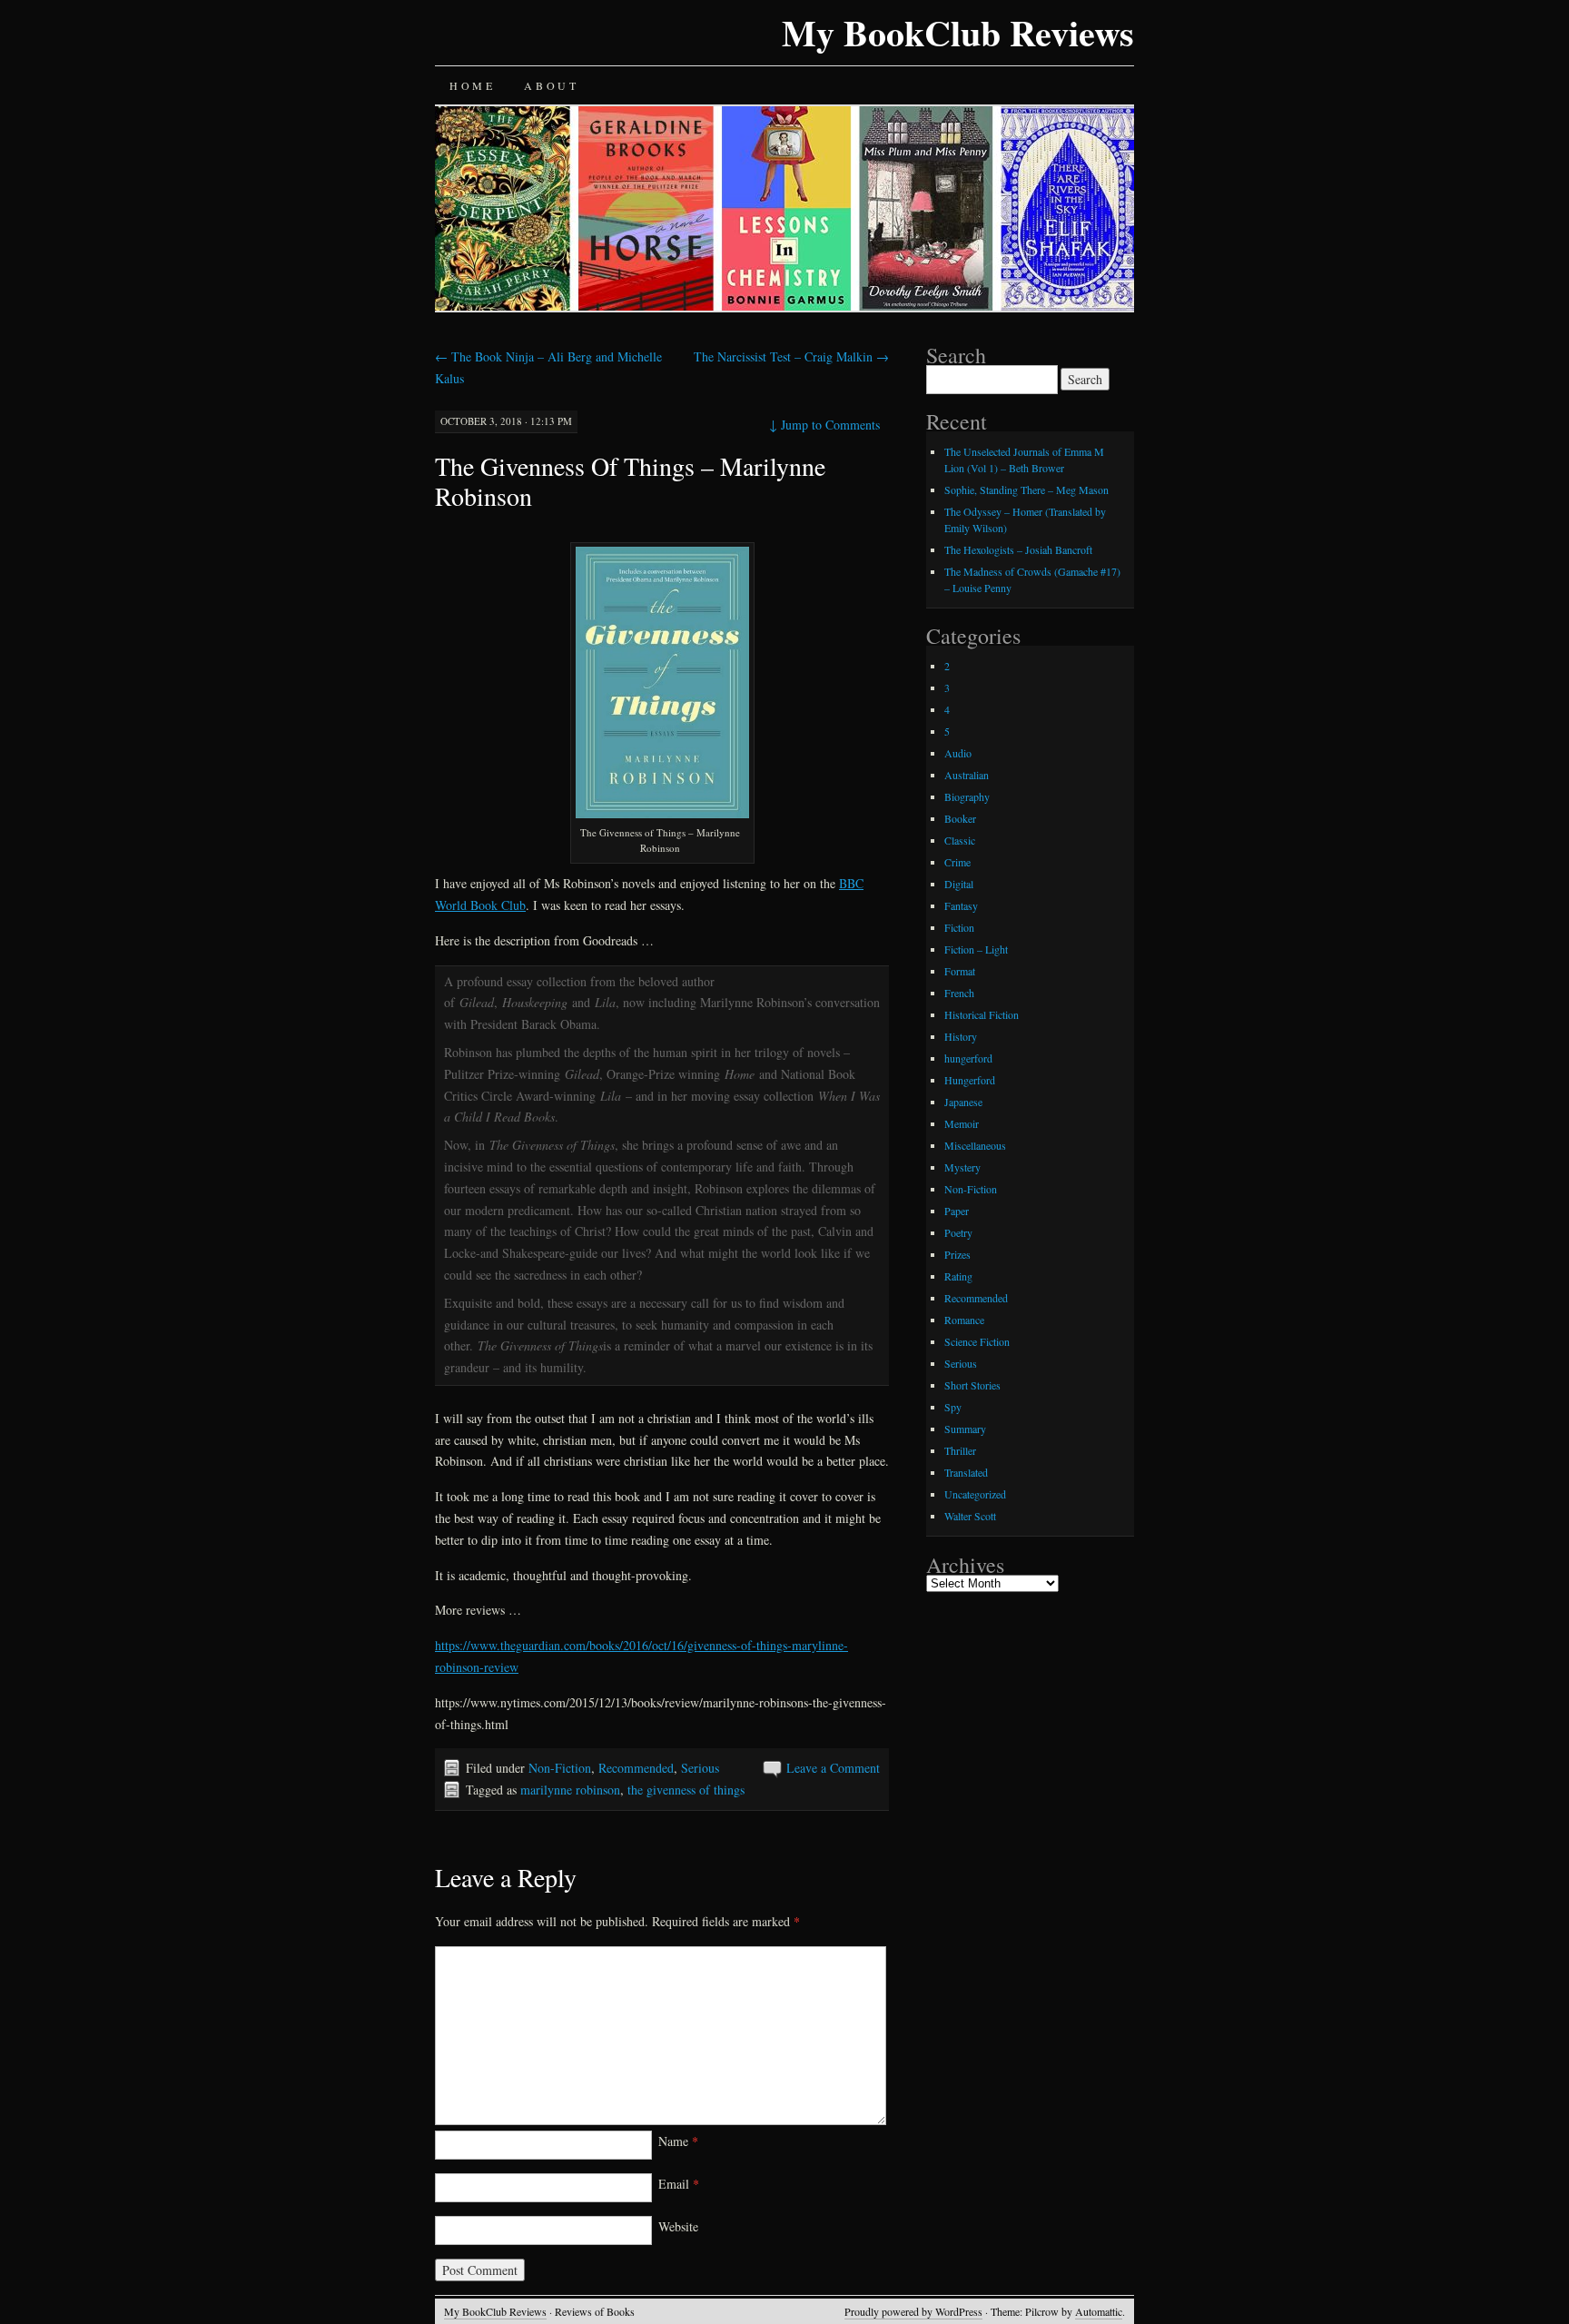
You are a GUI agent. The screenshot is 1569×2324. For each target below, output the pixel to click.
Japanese (963, 1102)
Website (678, 2226)
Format (960, 971)
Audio (958, 753)
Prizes (957, 1254)
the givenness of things (686, 1790)
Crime (957, 862)
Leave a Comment (833, 1768)
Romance (964, 1320)
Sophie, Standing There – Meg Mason (1026, 490)
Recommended (636, 1768)
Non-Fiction (560, 1768)
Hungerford (970, 1080)
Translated (966, 1472)
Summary (965, 1429)
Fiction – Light (976, 949)
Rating (958, 1276)
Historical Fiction (982, 1014)
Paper (957, 1211)
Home (472, 85)
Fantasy (961, 905)
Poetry (958, 1232)
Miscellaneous (975, 1145)
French (959, 993)
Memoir (962, 1123)
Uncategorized (975, 1494)
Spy (953, 1407)
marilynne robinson (570, 1790)
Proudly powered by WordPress (913, 2311)
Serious (700, 1768)
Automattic (1099, 2311)
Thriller (960, 1450)
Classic (960, 840)
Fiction (959, 927)
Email (679, 2184)
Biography (967, 796)
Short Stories (972, 1385)
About (551, 85)
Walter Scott (970, 1516)
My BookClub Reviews (958, 32)
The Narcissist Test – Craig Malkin (791, 356)
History (961, 1036)
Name (678, 2141)
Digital (959, 884)
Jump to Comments (824, 425)
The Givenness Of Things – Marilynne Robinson (630, 481)
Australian (967, 775)
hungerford (968, 1058)
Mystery (962, 1167)
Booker (960, 818)
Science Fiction (977, 1341)
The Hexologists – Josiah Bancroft (1018, 549)
